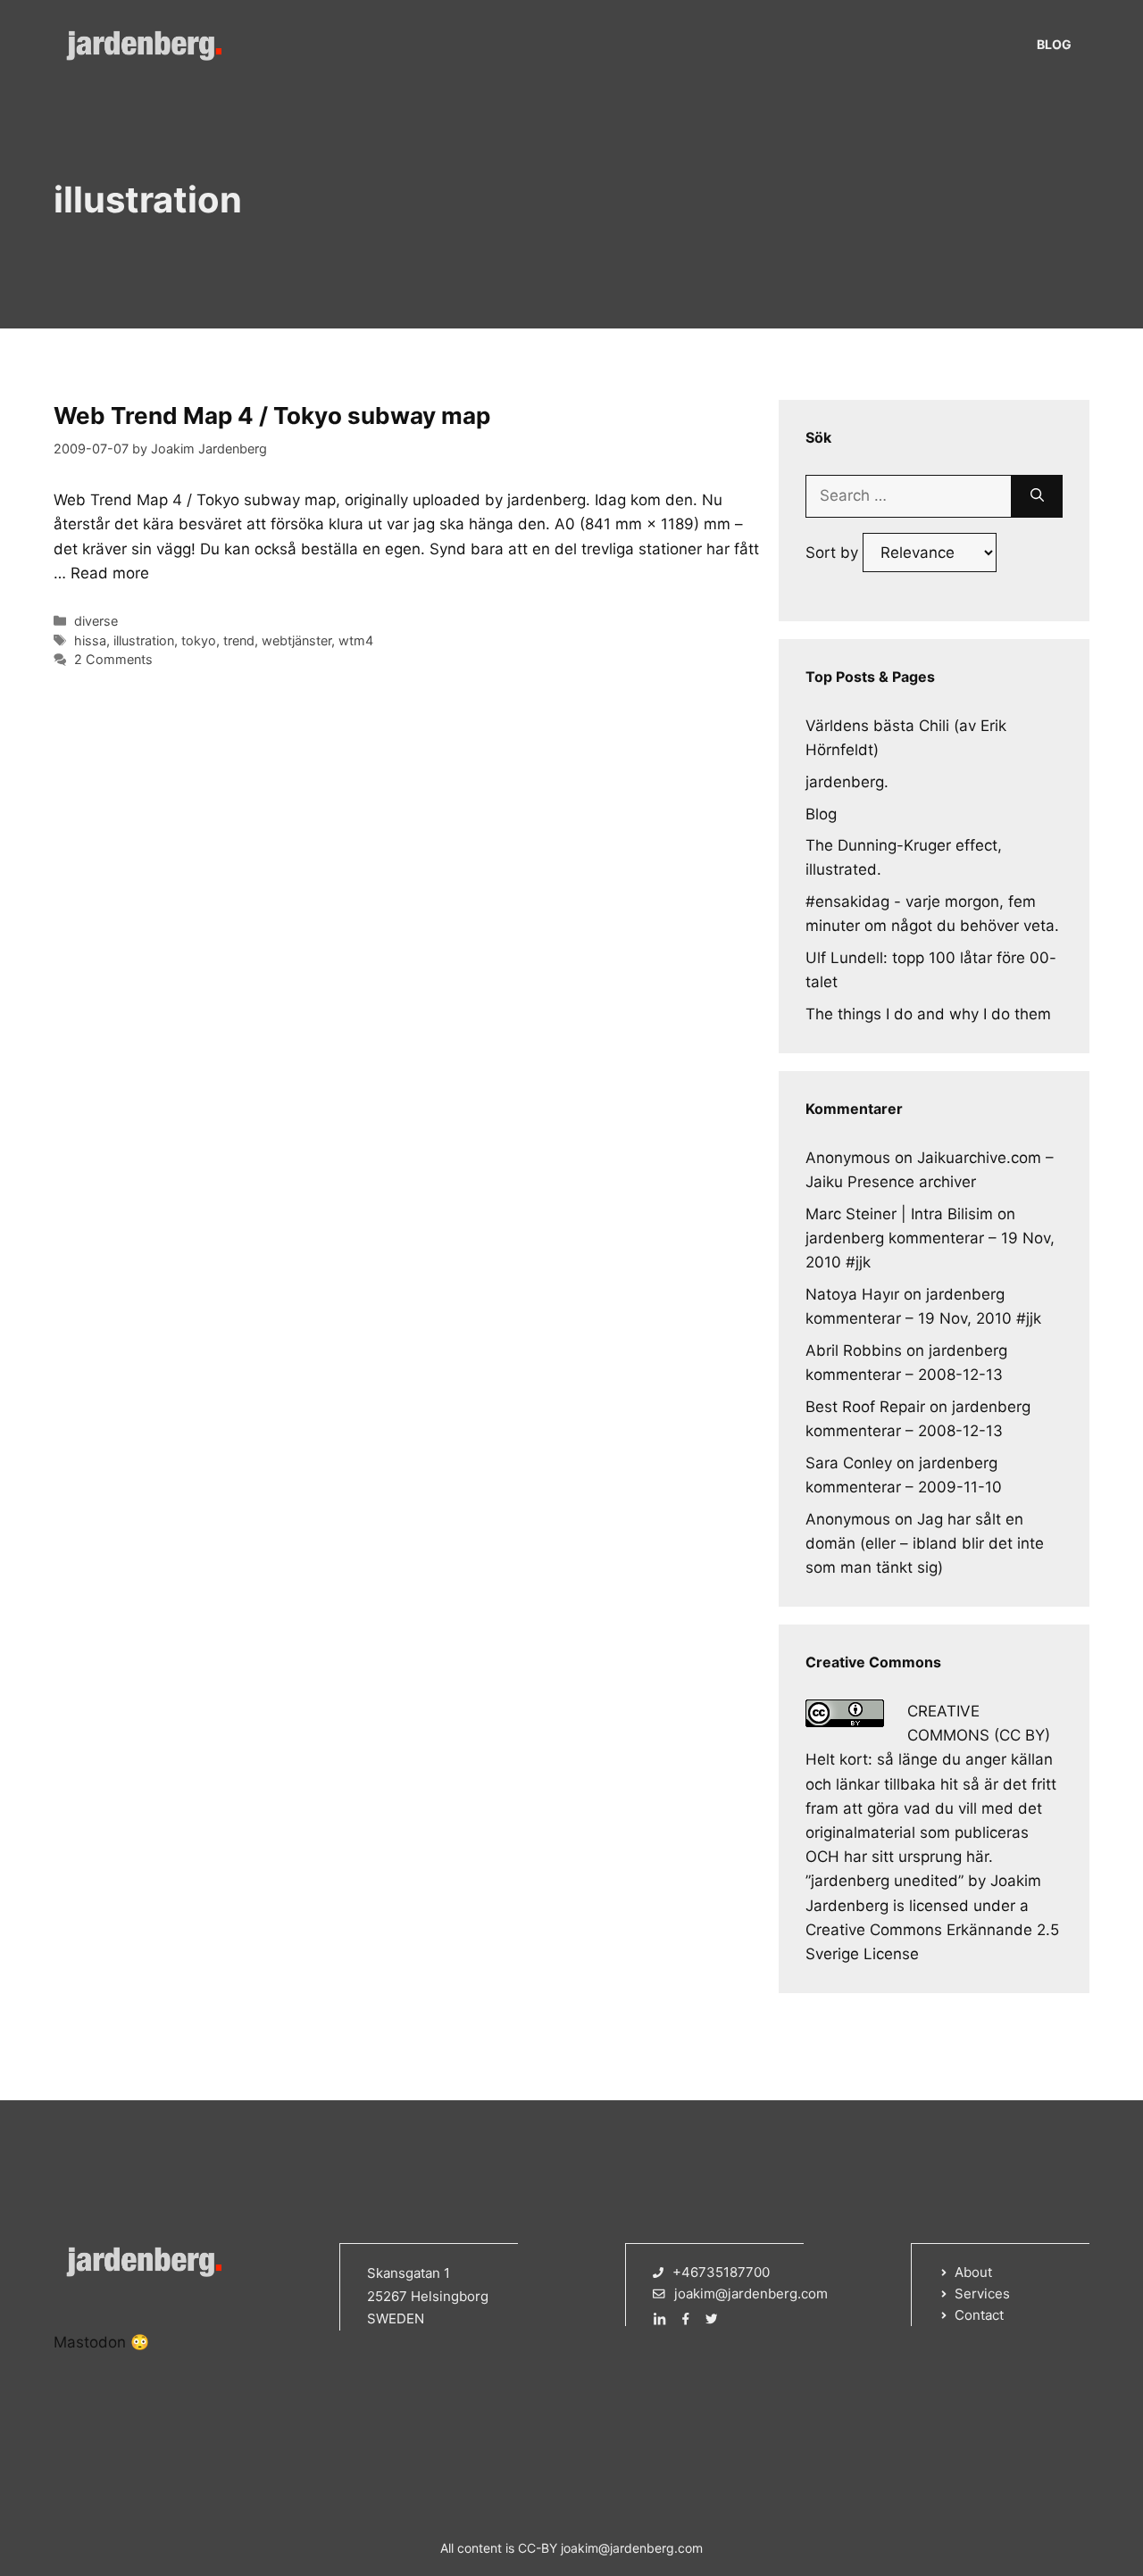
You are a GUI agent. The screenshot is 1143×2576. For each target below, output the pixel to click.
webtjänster (296, 640)
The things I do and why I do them (928, 1014)
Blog (1054, 44)
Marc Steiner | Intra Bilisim (899, 1214)
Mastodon (90, 2342)
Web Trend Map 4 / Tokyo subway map (272, 415)
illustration (144, 640)
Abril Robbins (854, 1350)
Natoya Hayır (852, 1294)
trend (239, 640)
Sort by (834, 553)
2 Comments (113, 659)
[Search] (1037, 496)
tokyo (199, 640)
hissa (90, 640)
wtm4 (356, 640)
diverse (96, 621)
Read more (110, 573)
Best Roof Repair (865, 1407)
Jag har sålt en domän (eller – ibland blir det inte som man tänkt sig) (925, 1543)
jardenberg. (847, 782)
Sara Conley (849, 1463)
